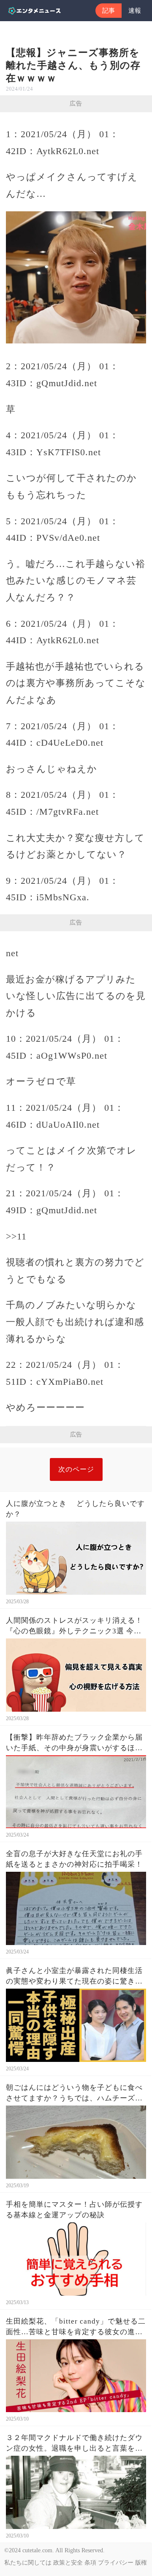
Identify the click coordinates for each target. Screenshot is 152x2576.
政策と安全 (68, 2563)
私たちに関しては (28, 2563)
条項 (90, 2563)
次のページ (76, 1469)
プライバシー (116, 2563)
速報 (135, 11)
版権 (141, 2563)
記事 (109, 11)
